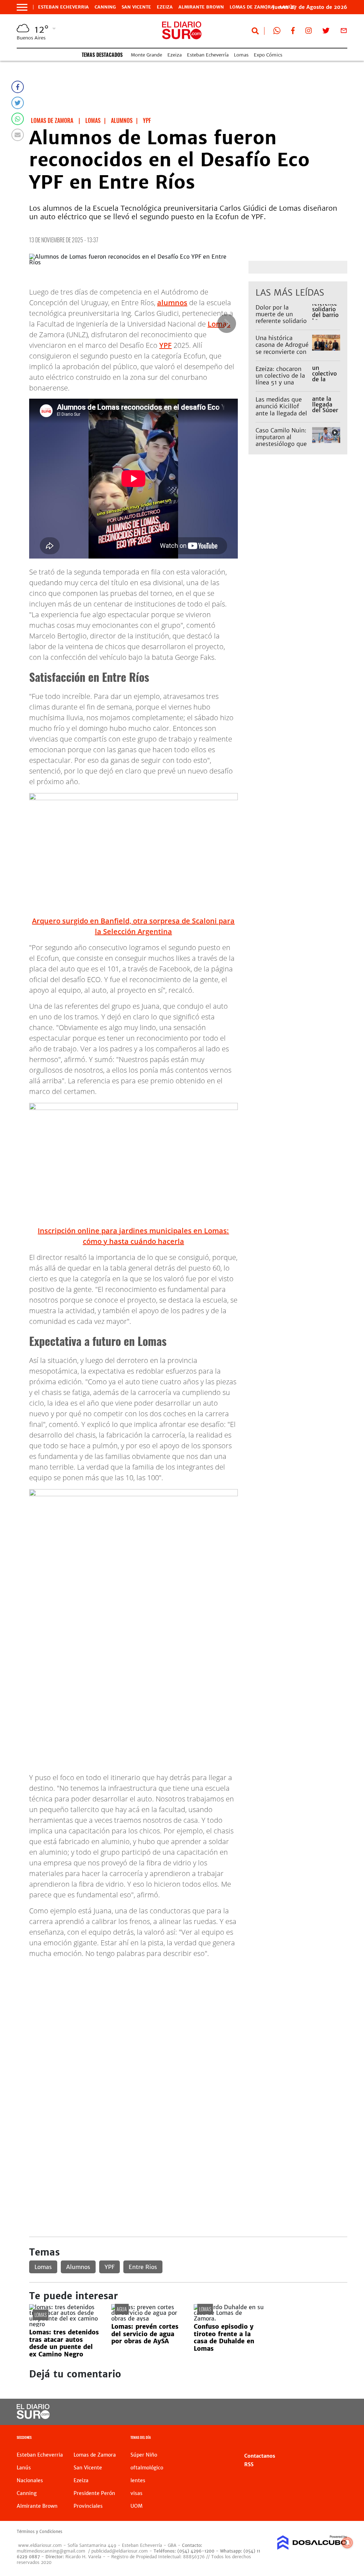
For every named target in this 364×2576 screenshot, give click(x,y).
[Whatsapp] (18, 119)
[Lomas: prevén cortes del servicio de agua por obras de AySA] (147, 2318)
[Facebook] (18, 87)
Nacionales (30, 2480)
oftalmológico (147, 2468)
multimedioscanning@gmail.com (51, 2551)
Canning (105, 7)
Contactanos (260, 2456)
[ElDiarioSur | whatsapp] (277, 32)
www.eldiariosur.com (40, 2545)
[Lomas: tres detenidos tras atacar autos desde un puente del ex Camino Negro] (65, 2324)
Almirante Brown (201, 7)
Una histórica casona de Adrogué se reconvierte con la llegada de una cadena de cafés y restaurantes (282, 355)
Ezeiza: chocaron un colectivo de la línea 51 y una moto (280, 379)
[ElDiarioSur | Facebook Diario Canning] (293, 32)
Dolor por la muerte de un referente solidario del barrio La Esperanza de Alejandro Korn (281, 324)
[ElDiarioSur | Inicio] (339, 2438)
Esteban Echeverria (63, 7)
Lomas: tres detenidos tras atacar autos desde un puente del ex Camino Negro (64, 2343)
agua (122, 2309)
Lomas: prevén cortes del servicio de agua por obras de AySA (145, 2334)
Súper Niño (144, 2455)
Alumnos (78, 2267)
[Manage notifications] (347, 2543)
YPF (165, 345)
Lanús (24, 2468)
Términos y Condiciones (39, 2532)
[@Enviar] (18, 135)
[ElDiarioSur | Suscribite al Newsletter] (344, 32)
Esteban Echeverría (208, 55)
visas (136, 2493)
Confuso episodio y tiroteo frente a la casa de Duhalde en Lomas (224, 2337)
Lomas (241, 55)
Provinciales (88, 2506)
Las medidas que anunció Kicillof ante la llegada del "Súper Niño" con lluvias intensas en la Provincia (282, 416)
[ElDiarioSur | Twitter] (326, 32)
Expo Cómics (268, 55)
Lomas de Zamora (252, 7)
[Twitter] (18, 103)
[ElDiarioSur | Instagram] (309, 32)
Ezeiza (165, 7)
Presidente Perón (94, 2493)
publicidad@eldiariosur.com (120, 2551)
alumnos (172, 303)
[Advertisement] (188, 2014)
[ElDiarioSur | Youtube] (314, 2412)
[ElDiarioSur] (33, 2417)
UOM (136, 2506)
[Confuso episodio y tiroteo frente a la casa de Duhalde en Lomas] (229, 2318)
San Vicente (136, 7)
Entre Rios (143, 2267)
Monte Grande (146, 55)
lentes (138, 2480)
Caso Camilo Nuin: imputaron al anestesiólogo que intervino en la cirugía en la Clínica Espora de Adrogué (283, 447)
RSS (249, 2464)
